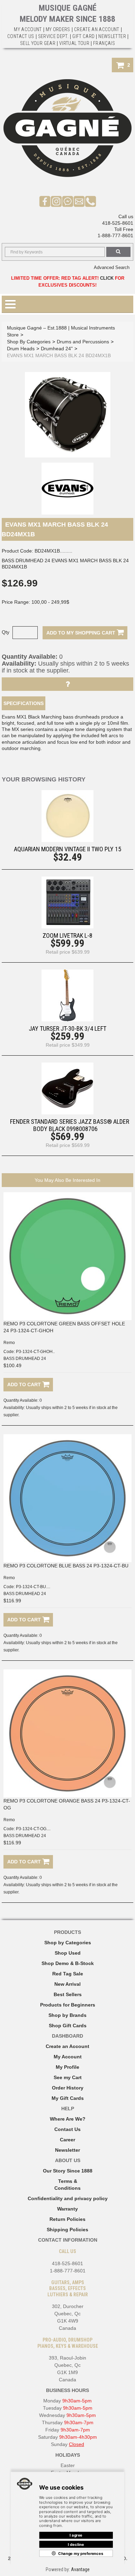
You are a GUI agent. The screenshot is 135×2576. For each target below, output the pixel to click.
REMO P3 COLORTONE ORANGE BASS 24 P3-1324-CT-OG (67, 1804)
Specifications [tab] (24, 703)
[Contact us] (79, 201)
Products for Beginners (68, 2005)
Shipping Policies (67, 2230)
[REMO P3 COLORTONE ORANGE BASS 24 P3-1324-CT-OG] (67, 1733)
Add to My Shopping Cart (82, 633)
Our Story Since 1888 (68, 2171)
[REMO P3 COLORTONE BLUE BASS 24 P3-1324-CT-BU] (67, 1498)
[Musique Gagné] (67, 128)
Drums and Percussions (83, 342)
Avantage (80, 2569)
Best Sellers (68, 1994)
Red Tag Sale (68, 1974)
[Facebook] (45, 201)
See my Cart (68, 2077)
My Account (28, 29)
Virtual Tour (74, 43)
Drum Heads (21, 349)
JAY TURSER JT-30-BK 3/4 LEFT (67, 1028)
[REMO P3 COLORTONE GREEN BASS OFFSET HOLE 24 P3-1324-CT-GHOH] (67, 1256)
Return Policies (67, 2219)
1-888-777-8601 (115, 235)
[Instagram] (56, 201)
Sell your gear (38, 43)
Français (104, 43)
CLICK (107, 278)
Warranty (67, 2209)
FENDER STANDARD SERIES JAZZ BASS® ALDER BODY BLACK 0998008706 (70, 1125)
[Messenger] (68, 201)
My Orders (58, 29)
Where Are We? (68, 2119)
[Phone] (91, 201)
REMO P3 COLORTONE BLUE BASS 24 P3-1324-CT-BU (66, 1566)
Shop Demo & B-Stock (68, 1963)
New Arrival (67, 1984)
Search (118, 252)
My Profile (67, 2067)
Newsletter (112, 36)
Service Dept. (53, 36)
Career (67, 2140)
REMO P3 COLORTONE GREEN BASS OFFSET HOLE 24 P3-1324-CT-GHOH (64, 1327)
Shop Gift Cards (68, 2026)
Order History (68, 2088)
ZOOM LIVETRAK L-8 (67, 935)
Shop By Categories (29, 342)
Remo (9, 1343)
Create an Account (97, 29)
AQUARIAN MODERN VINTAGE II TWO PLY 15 (67, 849)
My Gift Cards (68, 2098)
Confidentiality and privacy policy (68, 2198)
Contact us (21, 36)
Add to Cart (25, 1384)
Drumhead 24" (57, 349)
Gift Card (83, 36)
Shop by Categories (68, 1943)
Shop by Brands (67, 2015)
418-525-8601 (118, 223)
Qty (6, 632)
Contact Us (67, 2129)
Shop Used (68, 1953)
